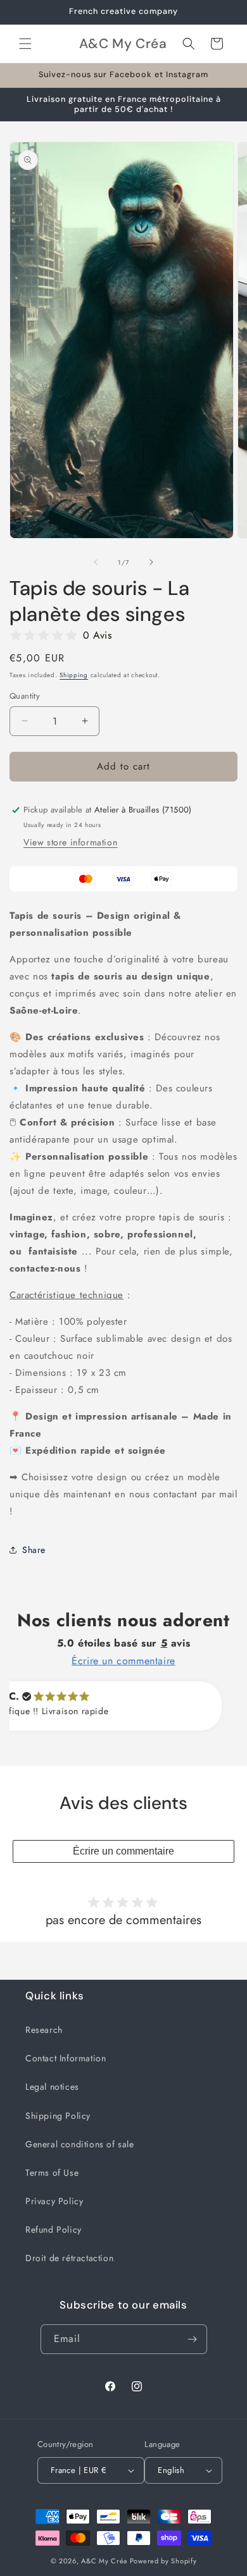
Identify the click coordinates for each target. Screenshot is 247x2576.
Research (44, 2030)
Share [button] (34, 1550)
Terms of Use (52, 2173)
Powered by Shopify (163, 2561)
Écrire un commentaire (123, 1851)
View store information (70, 842)
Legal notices (52, 2087)
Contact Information (66, 2058)
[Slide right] (151, 562)
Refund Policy (54, 2229)
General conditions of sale (80, 2144)
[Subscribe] (193, 2339)
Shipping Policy (58, 2116)
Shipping (74, 675)
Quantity (25, 696)
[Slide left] (96, 562)
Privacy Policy (54, 2201)
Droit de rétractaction (69, 2258)
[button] (25, 44)
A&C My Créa (104, 2561)
